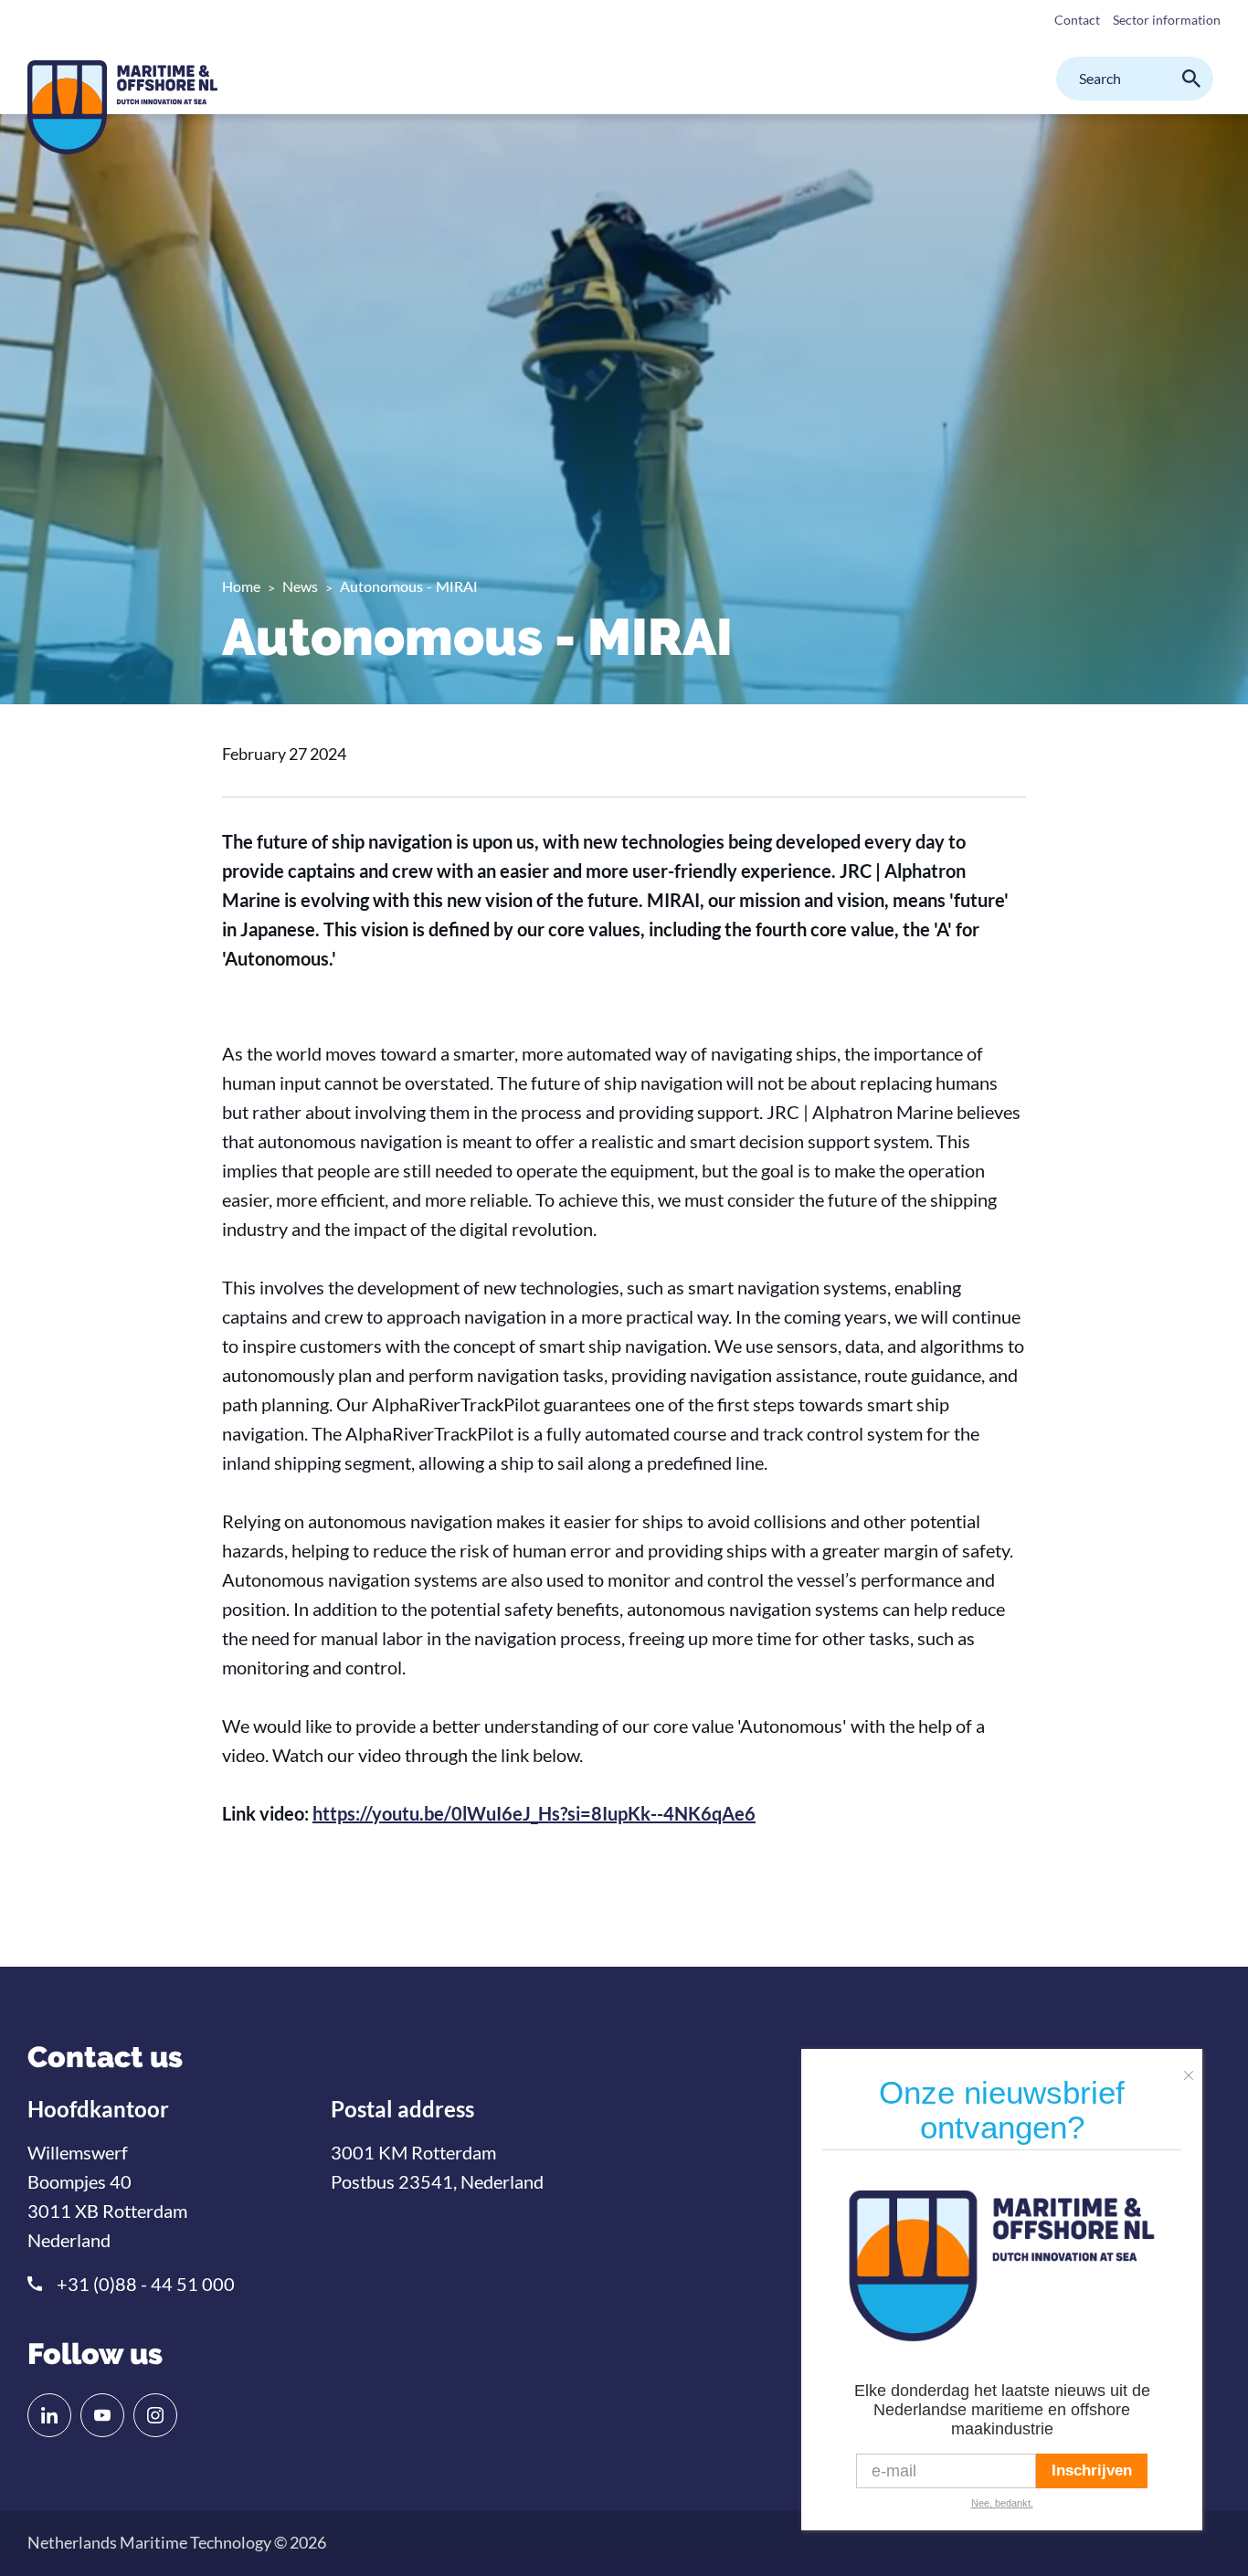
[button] (1193, 2068)
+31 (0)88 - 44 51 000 (146, 2284)
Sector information (1167, 20)
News (300, 586)
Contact (1077, 20)
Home (241, 586)
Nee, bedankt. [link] (1002, 2503)
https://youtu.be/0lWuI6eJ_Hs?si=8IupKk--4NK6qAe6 (534, 1813)
